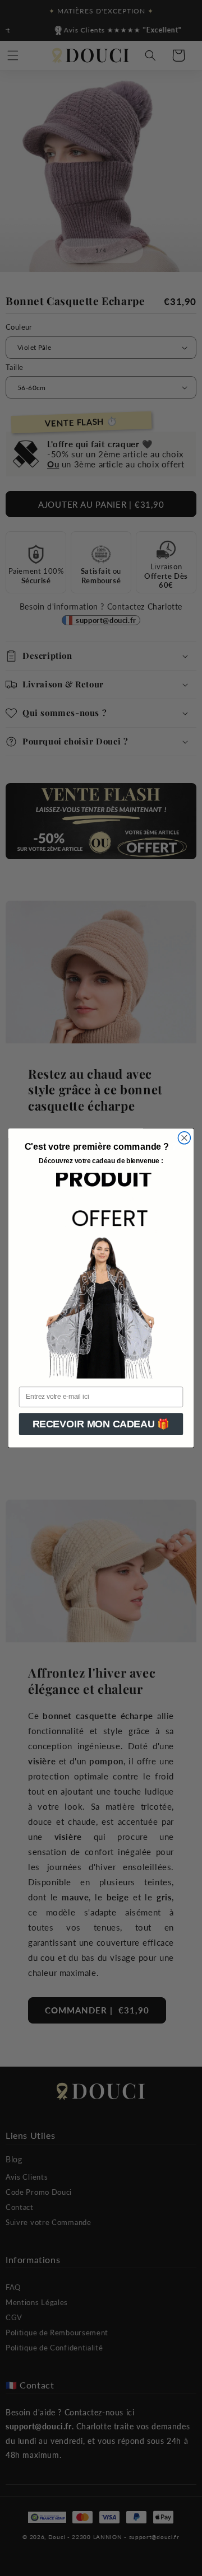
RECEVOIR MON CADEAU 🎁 (101, 1424)
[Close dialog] (184, 1138)
